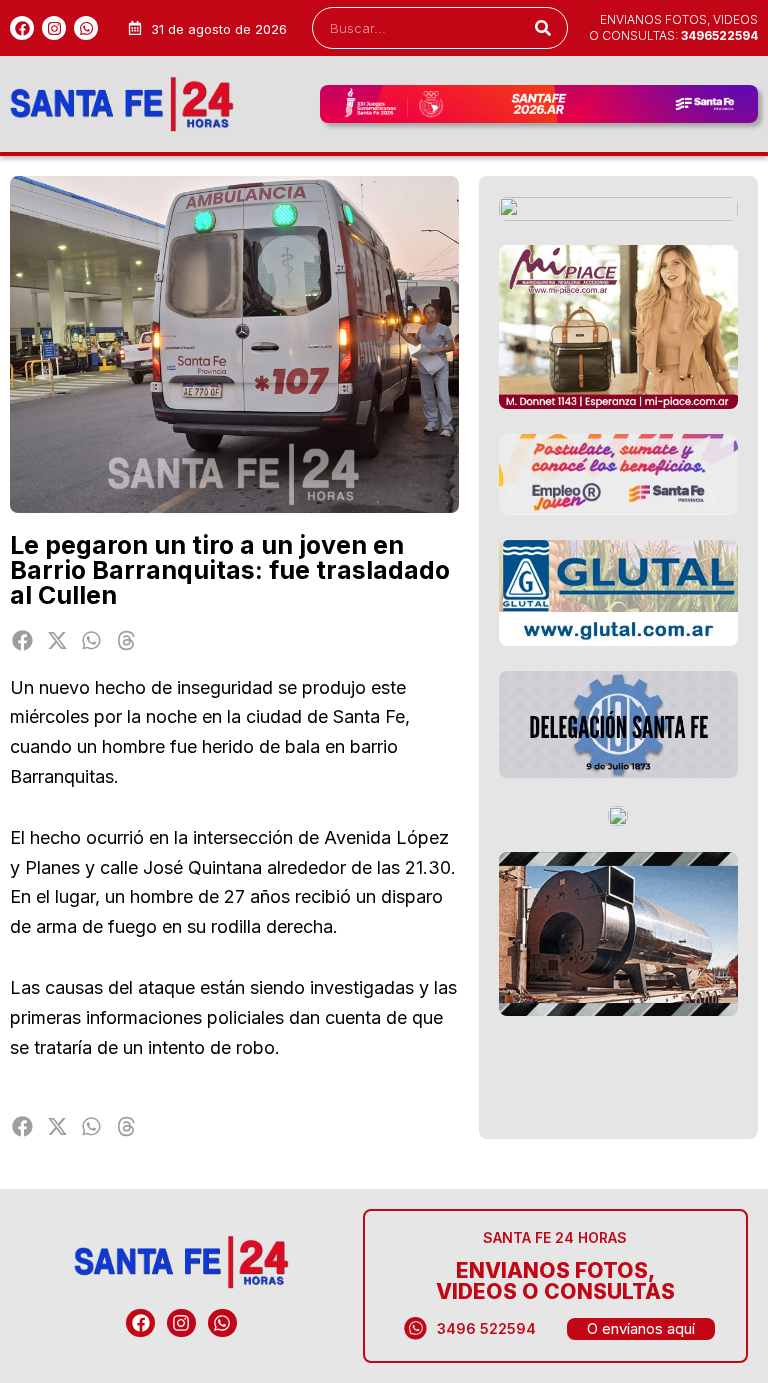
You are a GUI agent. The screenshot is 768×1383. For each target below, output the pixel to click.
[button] (22, 640)
